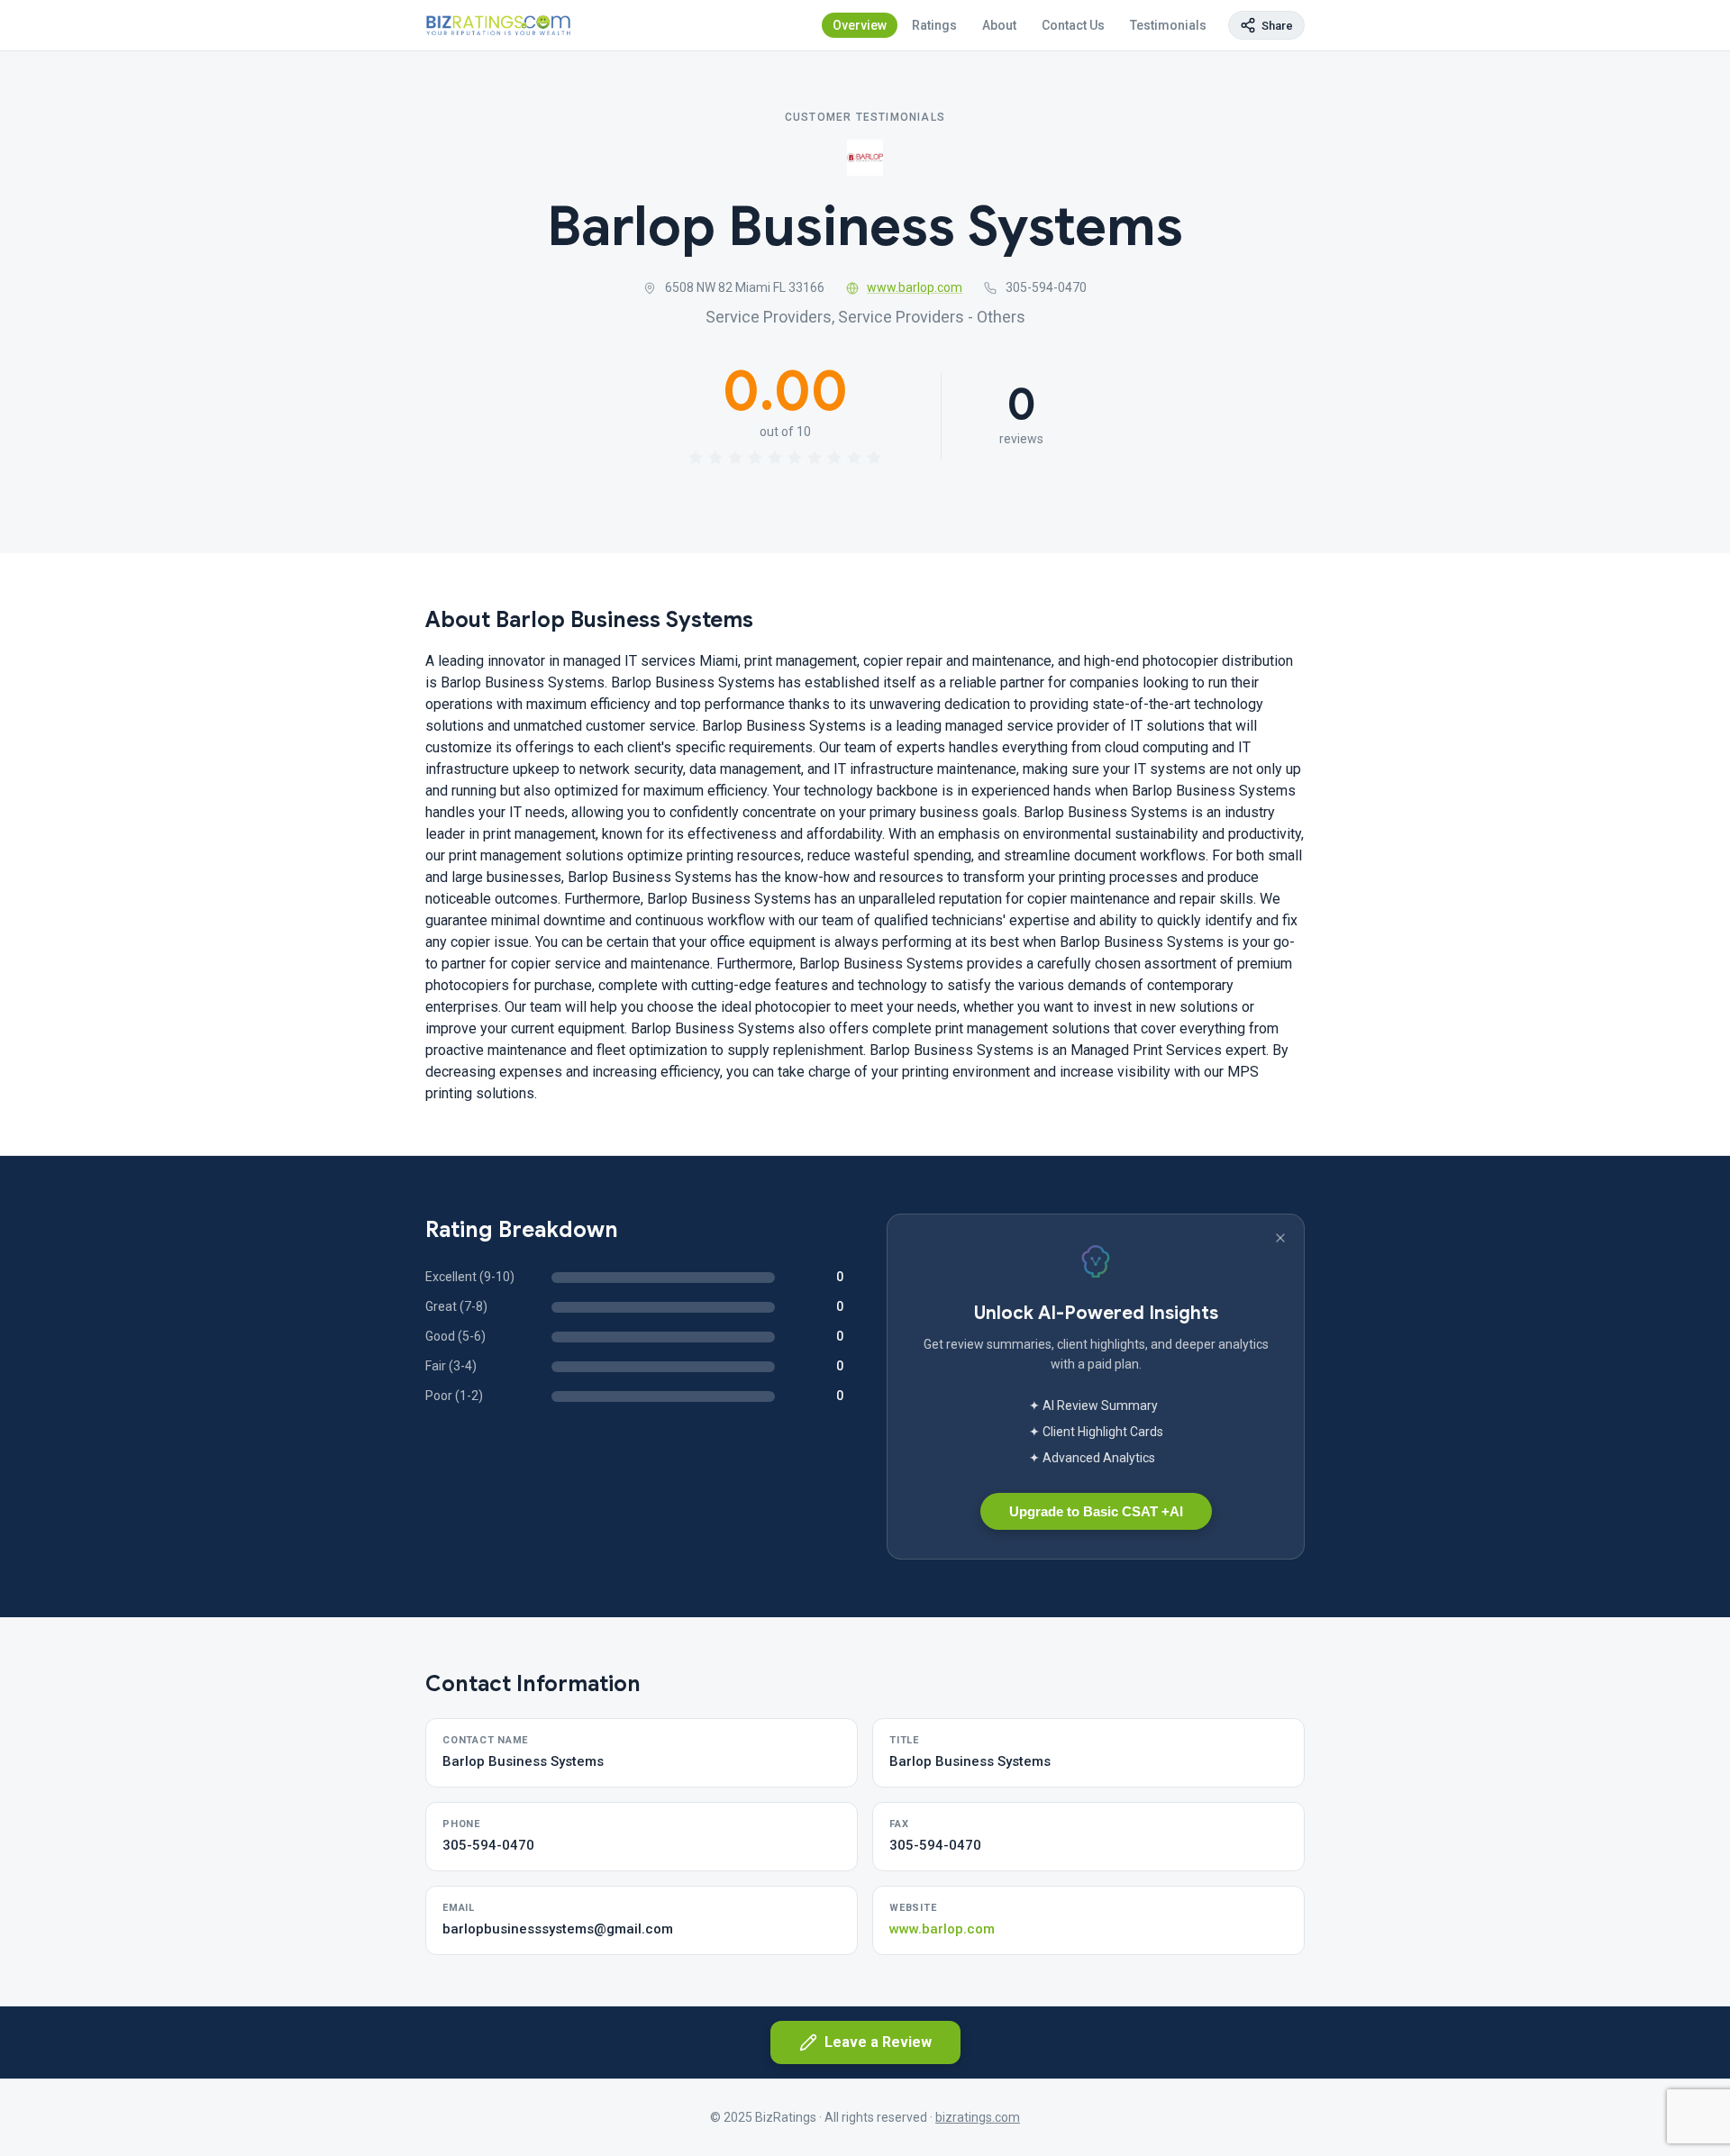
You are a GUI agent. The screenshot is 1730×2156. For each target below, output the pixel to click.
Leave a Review (878, 2042)
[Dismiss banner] (1280, 1238)
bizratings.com (978, 2117)
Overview (860, 25)
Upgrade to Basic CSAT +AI (1096, 1511)
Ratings (934, 25)
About (999, 25)
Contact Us (1073, 25)
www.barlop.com (915, 287)
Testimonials (1168, 25)
